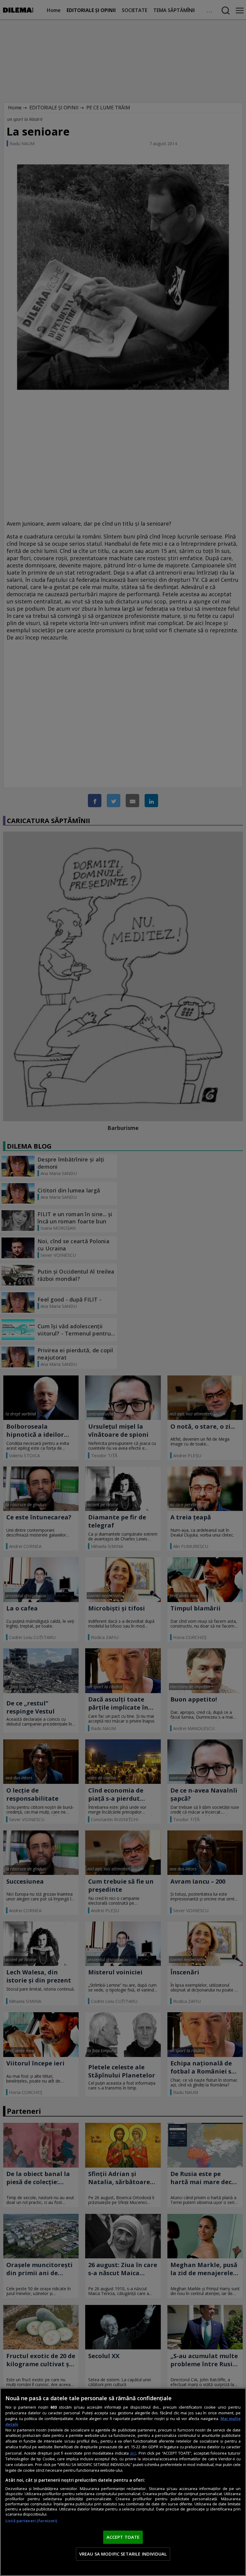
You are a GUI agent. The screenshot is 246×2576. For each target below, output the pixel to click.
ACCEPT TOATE (123, 2537)
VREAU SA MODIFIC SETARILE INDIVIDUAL (123, 2554)
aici (133, 2453)
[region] (123, 2482)
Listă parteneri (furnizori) (31, 2521)
